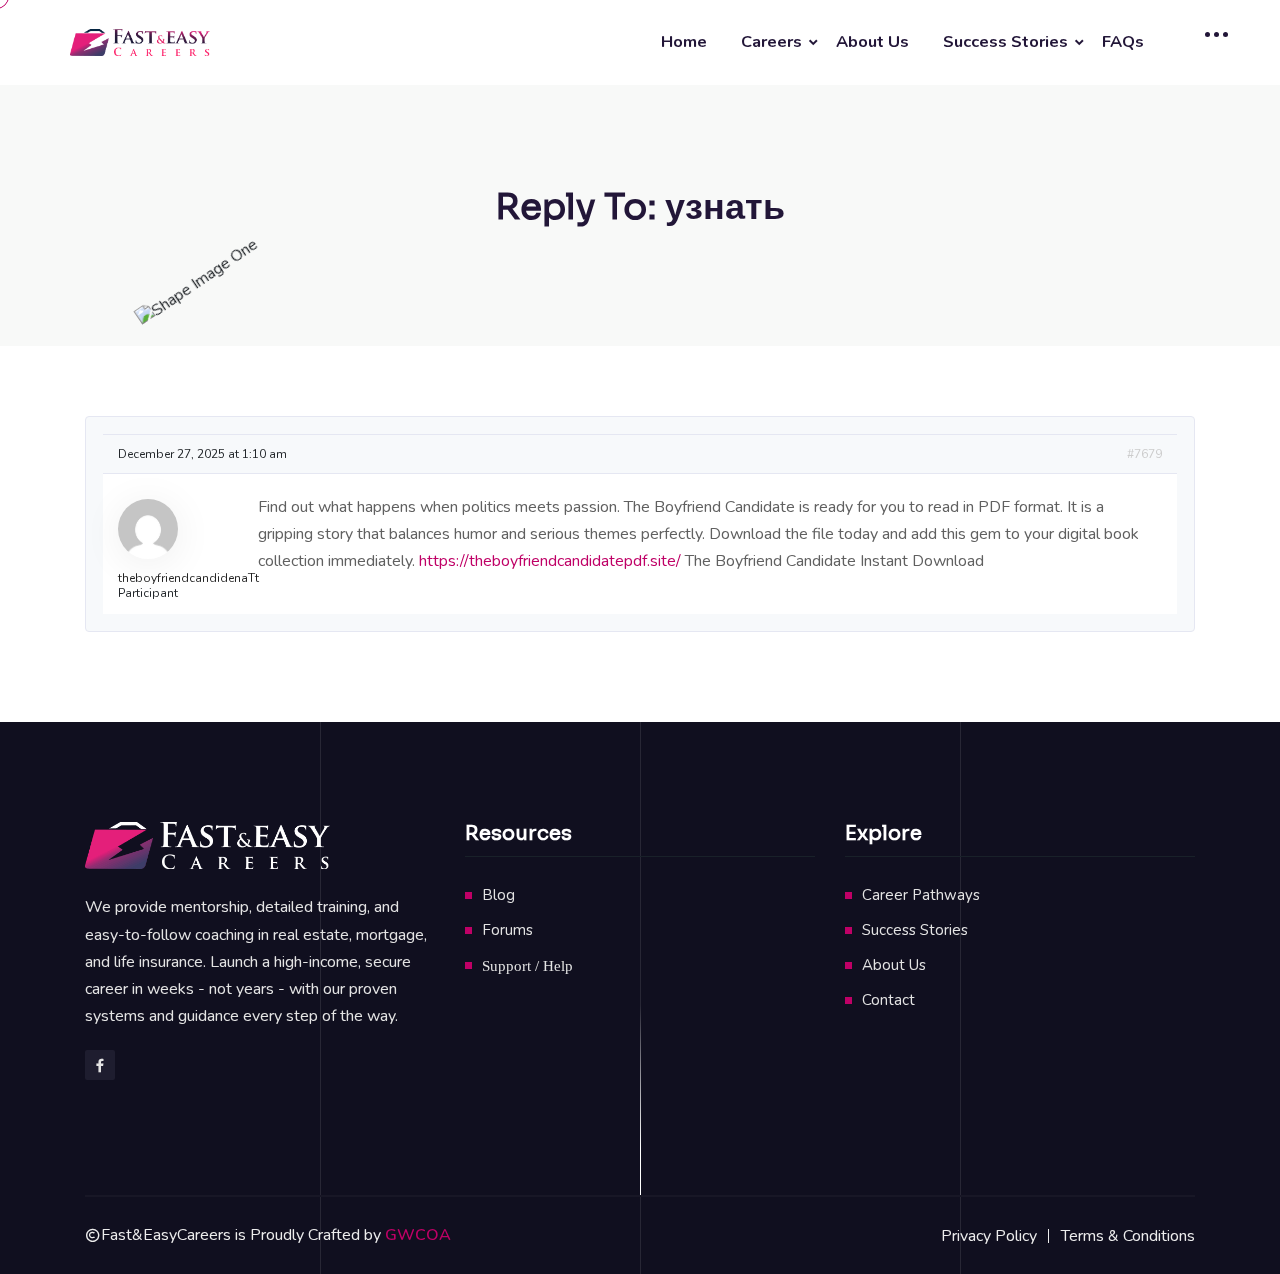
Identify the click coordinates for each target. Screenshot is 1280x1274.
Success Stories (1005, 41)
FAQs (1123, 41)
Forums (507, 930)
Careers (771, 41)
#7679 (1144, 454)
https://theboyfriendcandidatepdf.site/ (550, 561)
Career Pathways (921, 895)
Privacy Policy (989, 1236)
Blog (498, 895)
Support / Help (527, 965)
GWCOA (418, 1235)
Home (684, 41)
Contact (888, 1000)
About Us (872, 41)
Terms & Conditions (1128, 1236)
